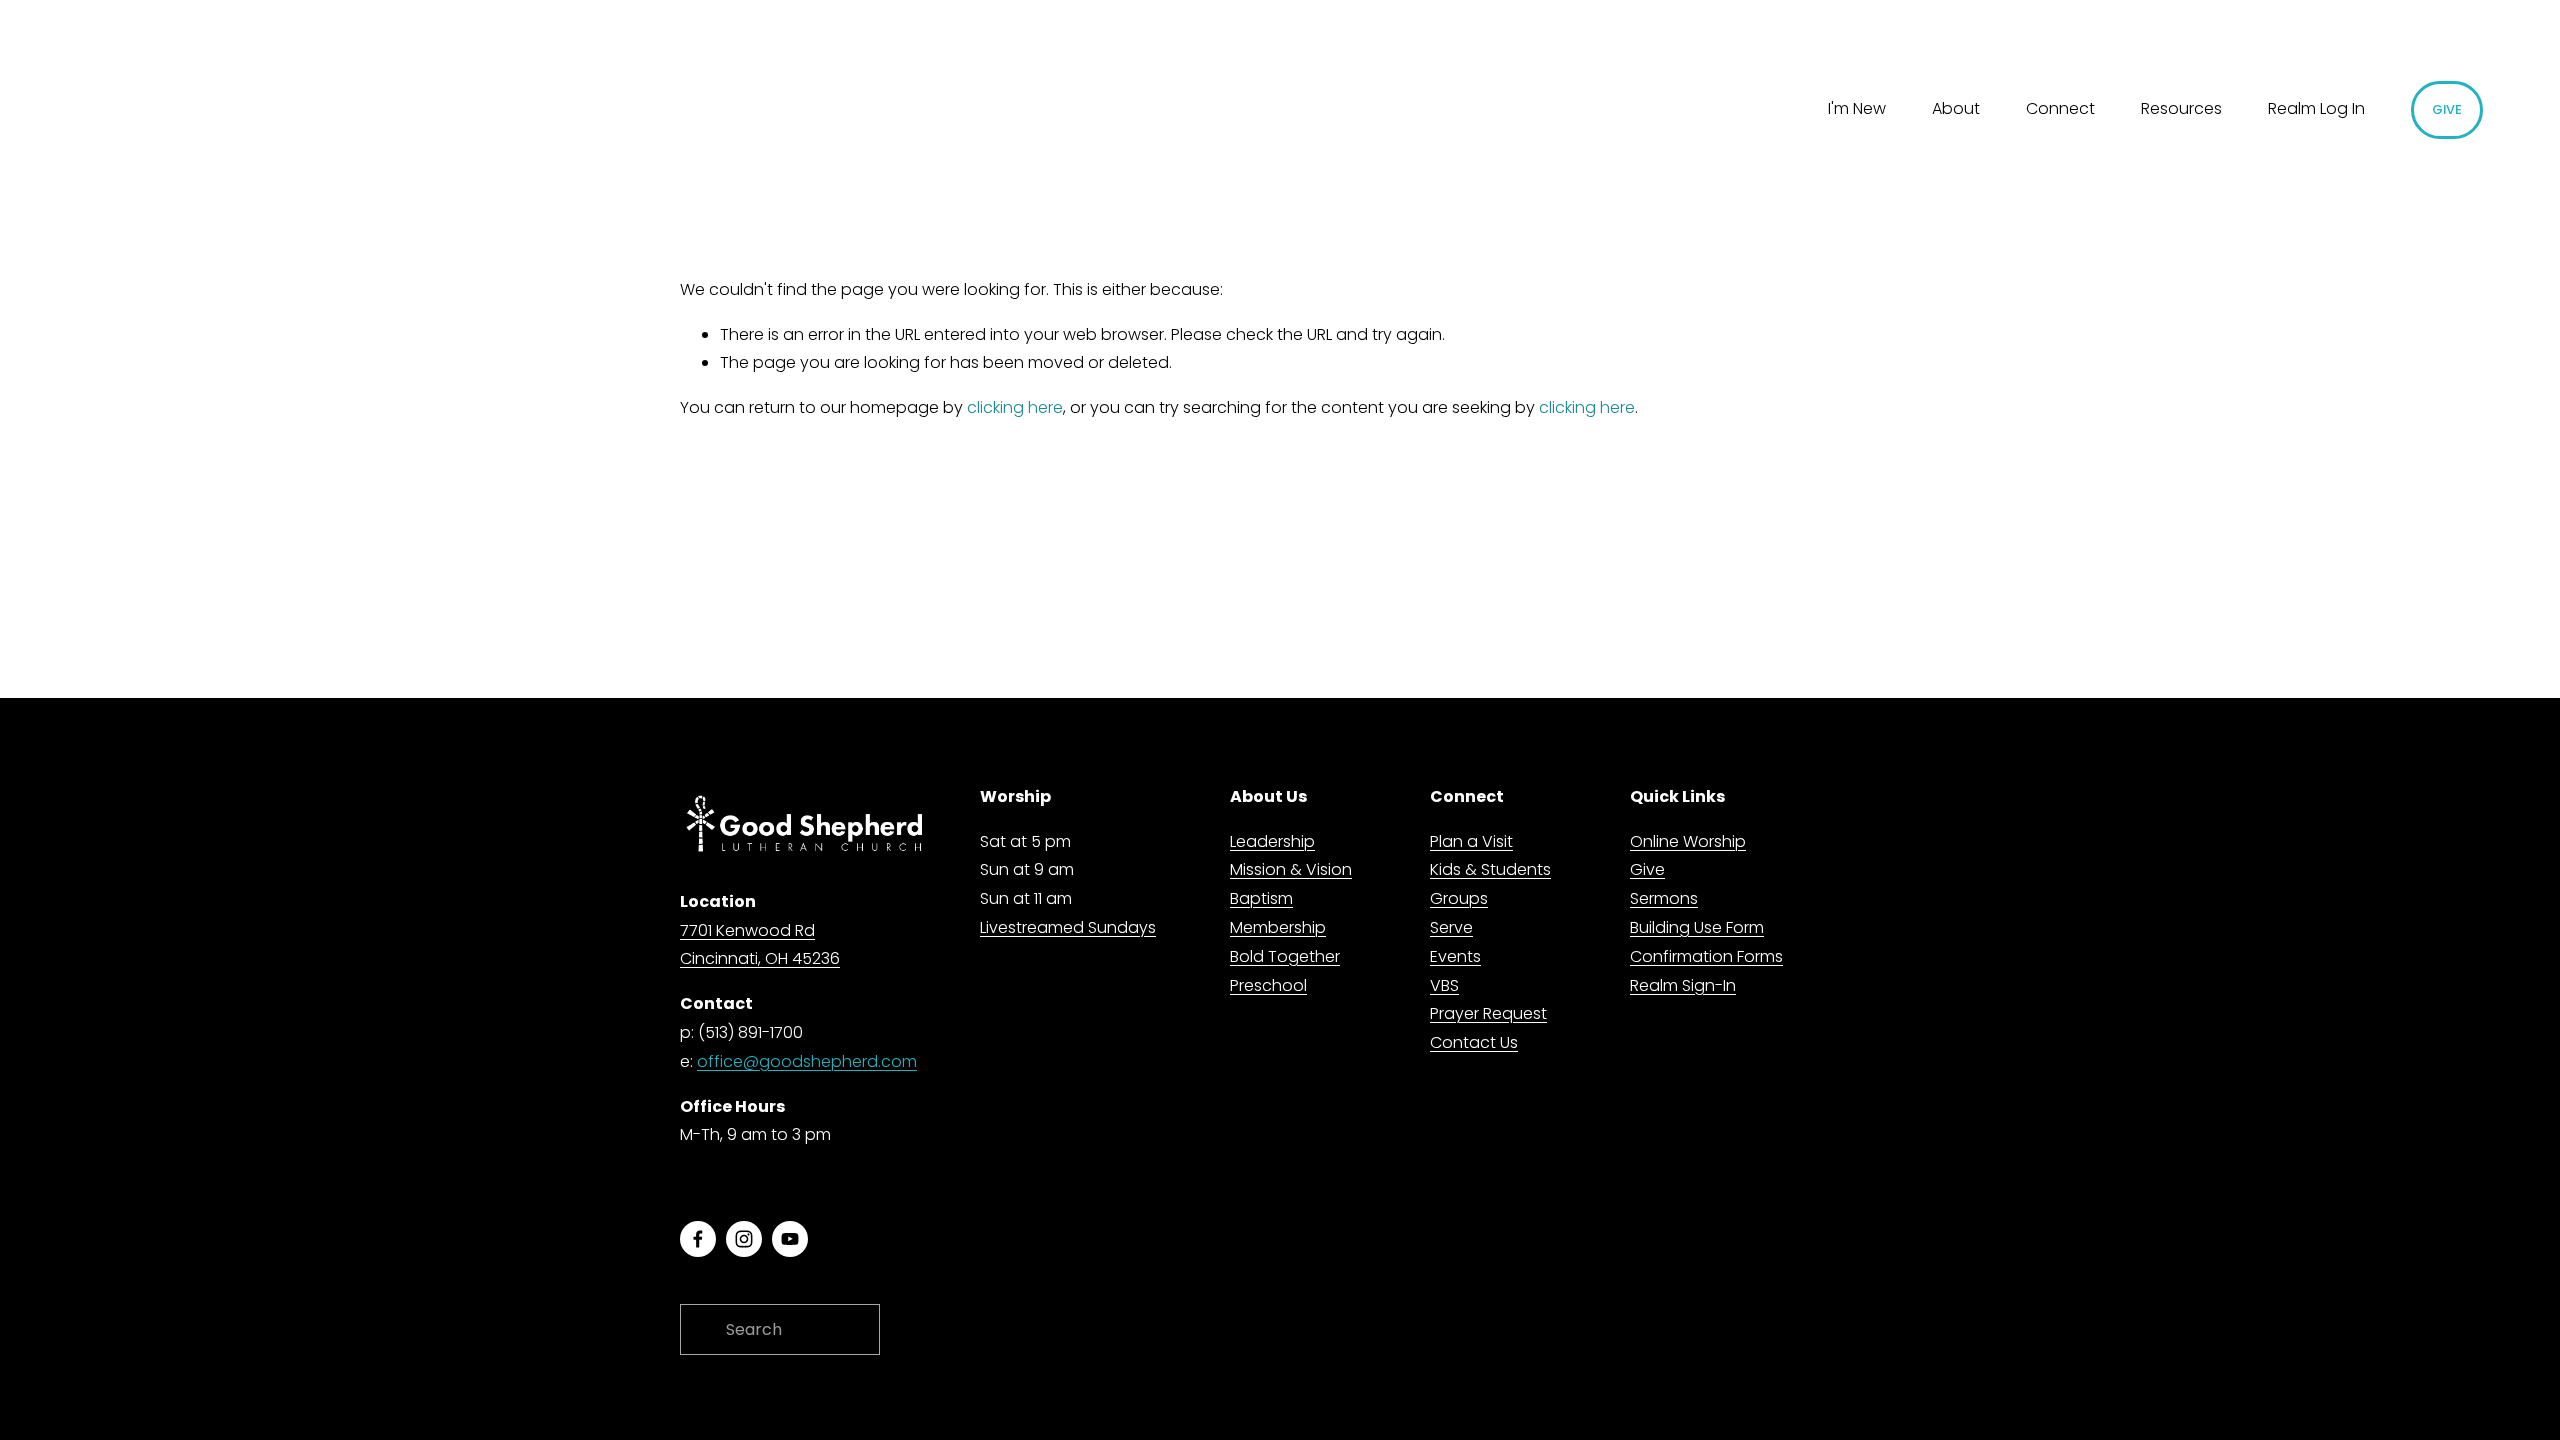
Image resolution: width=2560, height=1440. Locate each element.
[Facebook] (698, 1239)
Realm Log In (2316, 108)
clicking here (1015, 407)
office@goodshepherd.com (807, 1061)
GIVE (2447, 109)
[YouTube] (790, 1239)
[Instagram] (744, 1239)
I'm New (1857, 108)
